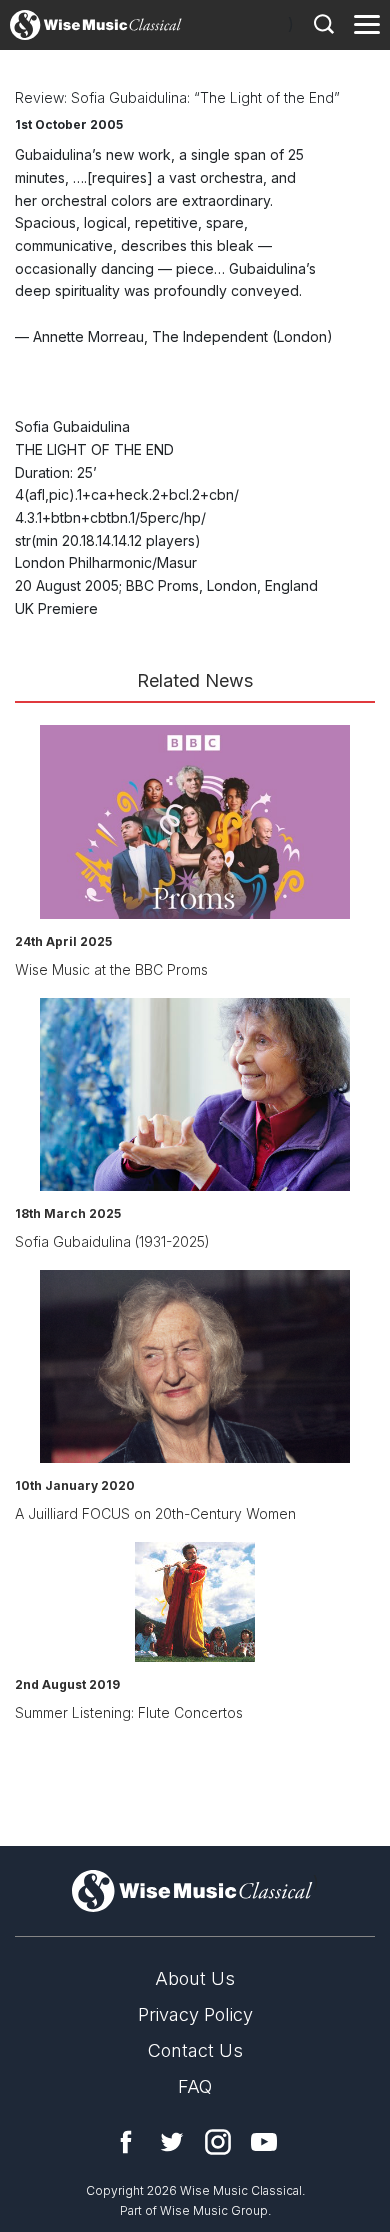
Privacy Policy (195, 2014)
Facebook (126, 2142)
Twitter (172, 2142)
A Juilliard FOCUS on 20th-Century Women (155, 1513)
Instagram (218, 2142)
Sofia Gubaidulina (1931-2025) (112, 1241)
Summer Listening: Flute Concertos (129, 1712)
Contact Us (195, 2050)
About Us (195, 1978)
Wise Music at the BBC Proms (111, 969)
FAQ (195, 2086)
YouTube (264, 2142)
